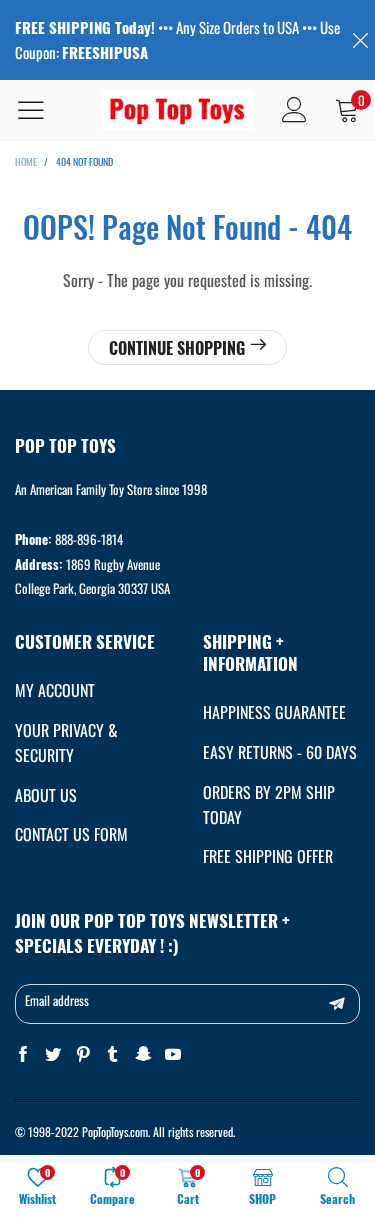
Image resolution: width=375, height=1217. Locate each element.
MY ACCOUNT (55, 690)
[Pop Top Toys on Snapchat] (143, 1054)
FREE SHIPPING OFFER (268, 856)
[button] (337, 1004)
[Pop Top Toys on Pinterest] (83, 1054)
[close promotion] (360, 40)
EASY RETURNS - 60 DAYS (280, 752)
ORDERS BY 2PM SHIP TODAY (269, 804)
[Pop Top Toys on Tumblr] (113, 1054)
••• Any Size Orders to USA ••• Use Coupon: (177, 39)
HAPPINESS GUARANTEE (274, 712)
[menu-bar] (43, 110)
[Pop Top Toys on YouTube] (173, 1054)
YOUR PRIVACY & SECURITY (66, 742)
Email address (57, 1000)
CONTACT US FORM (71, 834)
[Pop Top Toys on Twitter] (53, 1054)
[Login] (294, 110)
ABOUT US (46, 795)
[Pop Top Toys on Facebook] (23, 1054)
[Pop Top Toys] (177, 110)
